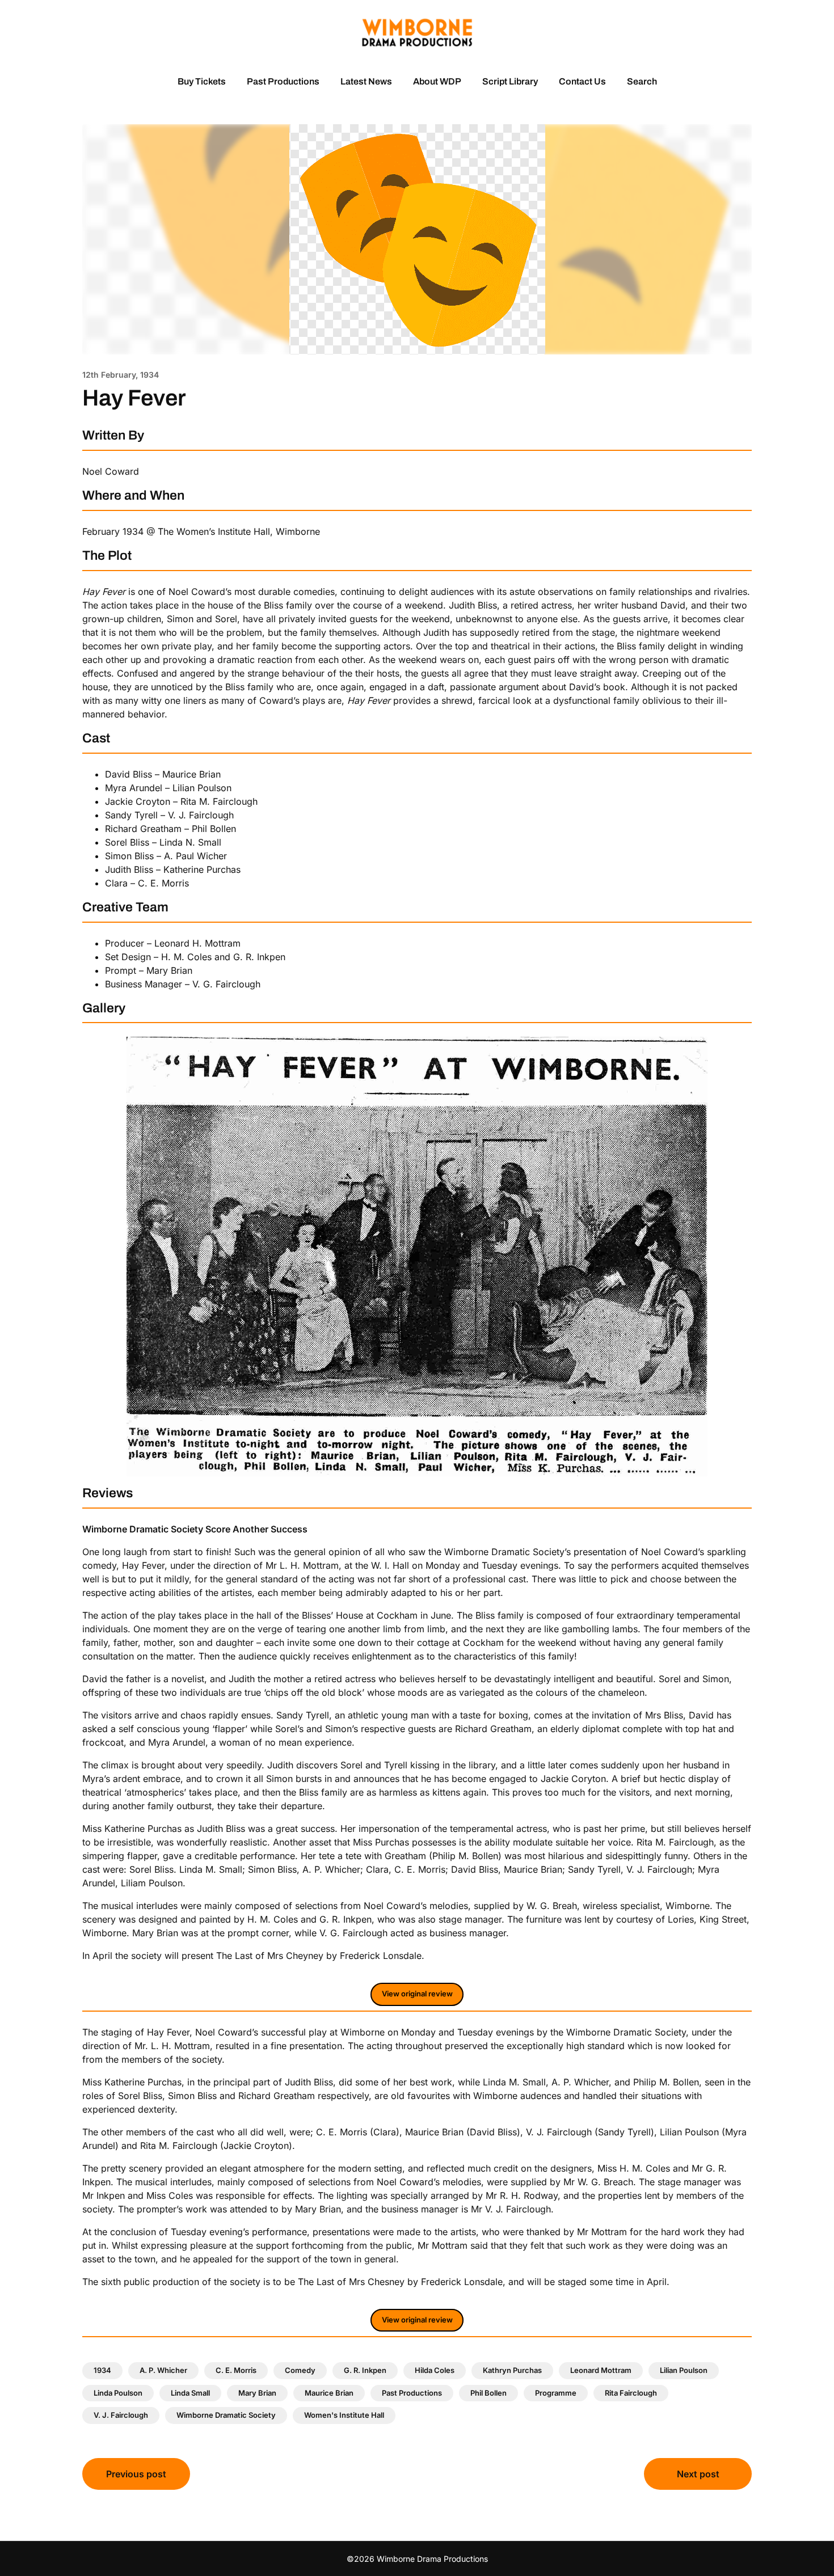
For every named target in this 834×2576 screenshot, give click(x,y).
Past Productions (283, 81)
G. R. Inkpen (365, 2370)
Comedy (300, 2370)
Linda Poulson (118, 2393)
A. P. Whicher (163, 2370)
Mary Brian (257, 2393)
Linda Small (190, 2393)
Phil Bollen (488, 2393)
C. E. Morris (236, 2370)
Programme (556, 2393)
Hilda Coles (435, 2370)
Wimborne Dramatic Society (226, 2415)
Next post (698, 2474)
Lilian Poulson (684, 2370)
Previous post (136, 2474)
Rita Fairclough (631, 2393)
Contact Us (582, 81)
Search (642, 81)
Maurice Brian (329, 2393)
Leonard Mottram (601, 2370)
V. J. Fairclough (121, 2415)
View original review (417, 1994)
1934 (102, 2370)
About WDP (437, 81)
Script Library (510, 81)
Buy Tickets (202, 81)
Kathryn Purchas (512, 2370)
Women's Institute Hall (344, 2415)
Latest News (366, 81)
